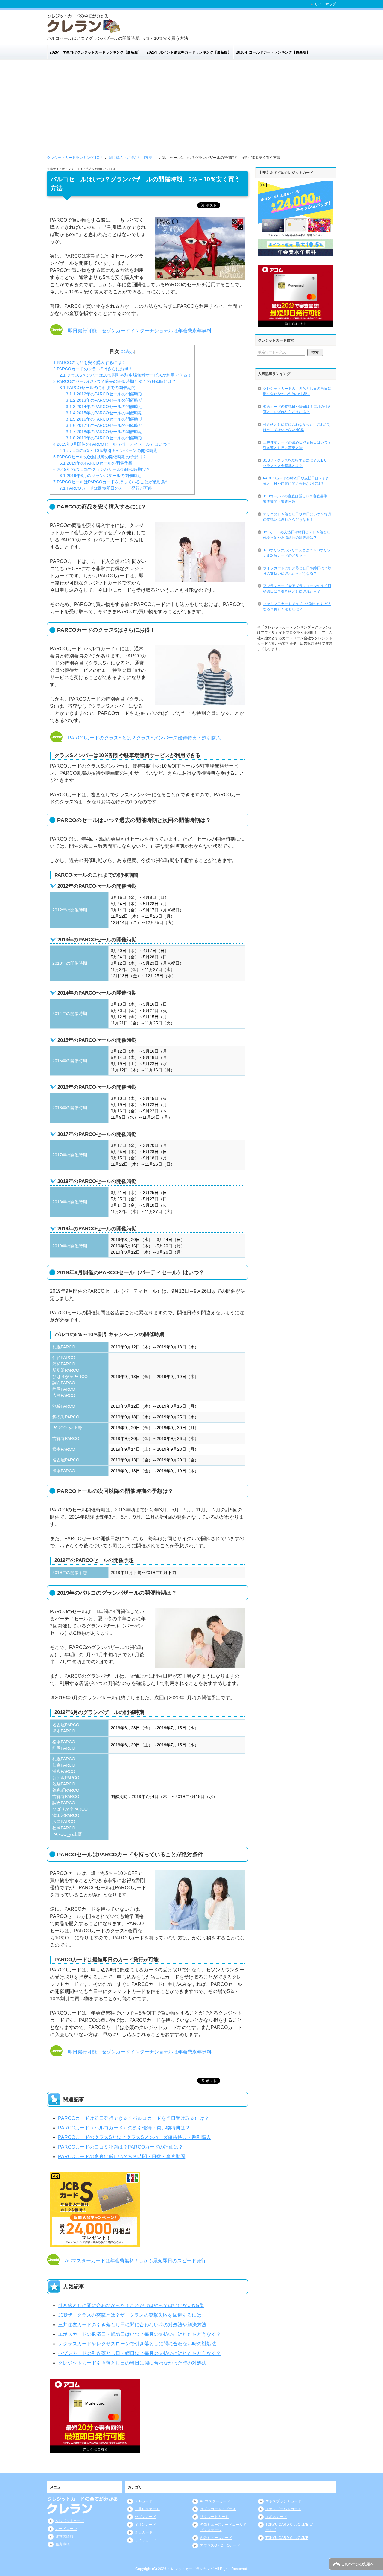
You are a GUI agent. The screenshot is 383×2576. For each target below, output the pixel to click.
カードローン (66, 2529)
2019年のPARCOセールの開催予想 (96, 463)
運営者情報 (64, 2537)
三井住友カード (147, 2509)
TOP (74, 158)
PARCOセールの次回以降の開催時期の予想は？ (100, 457)
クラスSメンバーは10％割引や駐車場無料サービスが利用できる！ (126, 375)
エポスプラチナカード (283, 2501)
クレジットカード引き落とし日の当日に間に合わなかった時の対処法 (132, 2363)
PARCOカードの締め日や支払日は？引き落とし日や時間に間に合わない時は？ (296, 481)
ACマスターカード (215, 2501)
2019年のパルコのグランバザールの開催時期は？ (102, 469)
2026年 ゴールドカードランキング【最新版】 (273, 52)
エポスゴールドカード (283, 2509)
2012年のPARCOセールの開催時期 (104, 394)
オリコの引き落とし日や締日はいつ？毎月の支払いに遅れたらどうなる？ (297, 517)
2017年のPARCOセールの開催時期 (104, 425)
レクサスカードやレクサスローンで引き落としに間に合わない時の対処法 (137, 2344)
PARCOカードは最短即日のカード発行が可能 (106, 488)
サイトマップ (325, 4)
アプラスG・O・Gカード (220, 2545)
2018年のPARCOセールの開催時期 (104, 432)
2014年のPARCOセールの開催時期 (104, 407)
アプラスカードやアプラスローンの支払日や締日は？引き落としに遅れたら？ (297, 589)
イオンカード (145, 2525)
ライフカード (145, 2540)
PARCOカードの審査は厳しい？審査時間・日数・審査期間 (122, 2156)
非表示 (128, 351)
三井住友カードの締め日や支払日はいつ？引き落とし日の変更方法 (297, 445)
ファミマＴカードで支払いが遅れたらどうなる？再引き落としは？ (297, 607)
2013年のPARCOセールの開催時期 (104, 400)
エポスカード (276, 2517)
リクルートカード (214, 2517)
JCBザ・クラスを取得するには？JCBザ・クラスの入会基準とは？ (297, 463)
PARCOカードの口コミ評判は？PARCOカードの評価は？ (121, 2147)
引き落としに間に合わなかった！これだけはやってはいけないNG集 (131, 2305)
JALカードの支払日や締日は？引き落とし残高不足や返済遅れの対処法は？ (297, 535)
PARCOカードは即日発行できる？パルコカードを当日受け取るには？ (134, 2118)
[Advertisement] (191, 110)
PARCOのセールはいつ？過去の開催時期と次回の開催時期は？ (115, 381)
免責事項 (63, 2544)
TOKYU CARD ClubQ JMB (287, 2538)
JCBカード (143, 2501)
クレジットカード (70, 2521)
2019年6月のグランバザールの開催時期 (101, 476)
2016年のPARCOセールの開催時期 (104, 419)
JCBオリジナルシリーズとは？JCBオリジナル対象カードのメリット (297, 553)
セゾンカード (145, 2517)
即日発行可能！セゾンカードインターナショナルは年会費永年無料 (140, 331)
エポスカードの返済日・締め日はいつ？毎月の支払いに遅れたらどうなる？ (139, 2334)
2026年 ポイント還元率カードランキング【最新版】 (189, 52)
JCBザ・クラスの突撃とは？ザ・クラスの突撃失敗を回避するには (130, 2315)
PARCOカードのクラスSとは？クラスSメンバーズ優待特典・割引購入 (144, 738)
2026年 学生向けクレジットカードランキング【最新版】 (96, 52)
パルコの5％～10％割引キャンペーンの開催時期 (109, 450)
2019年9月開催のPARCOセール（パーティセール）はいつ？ (112, 444)
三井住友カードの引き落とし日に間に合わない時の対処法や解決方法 (132, 2325)
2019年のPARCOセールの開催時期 (104, 438)
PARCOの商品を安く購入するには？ (89, 363)
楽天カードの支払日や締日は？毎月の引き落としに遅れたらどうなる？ (297, 409)
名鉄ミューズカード (216, 2538)
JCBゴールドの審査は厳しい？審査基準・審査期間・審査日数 (297, 499)
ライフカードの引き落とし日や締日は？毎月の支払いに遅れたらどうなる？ (297, 571)
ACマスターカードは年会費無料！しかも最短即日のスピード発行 (135, 2261)
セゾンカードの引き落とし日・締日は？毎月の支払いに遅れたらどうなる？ (139, 2353)
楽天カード (144, 2532)
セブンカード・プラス (218, 2509)
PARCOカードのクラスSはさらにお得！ (93, 369)
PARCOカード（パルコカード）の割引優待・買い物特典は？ (124, 2128)
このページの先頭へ (358, 2564)
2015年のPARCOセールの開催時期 (104, 413)
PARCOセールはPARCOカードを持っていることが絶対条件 (111, 482)
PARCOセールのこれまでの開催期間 (98, 388)
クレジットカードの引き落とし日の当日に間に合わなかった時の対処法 (297, 391)
